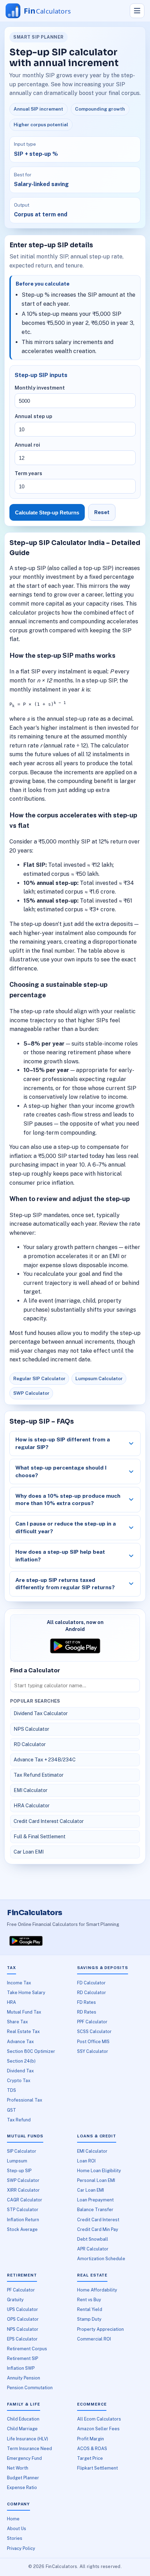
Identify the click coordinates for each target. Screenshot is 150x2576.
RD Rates (87, 2012)
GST (12, 2110)
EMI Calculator (31, 1790)
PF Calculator (21, 2290)
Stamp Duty (89, 2319)
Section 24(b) (21, 2061)
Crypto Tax (19, 2081)
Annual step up (33, 416)
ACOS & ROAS (92, 2449)
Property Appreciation (100, 2329)
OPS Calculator (23, 2319)
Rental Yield (90, 2309)
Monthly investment (40, 388)
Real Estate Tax (23, 2031)
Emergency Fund (24, 2458)
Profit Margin (91, 2439)
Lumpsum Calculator (99, 1378)
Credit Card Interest (98, 2220)
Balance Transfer (95, 2210)
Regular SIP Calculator (39, 1378)
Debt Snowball (93, 2239)
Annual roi (27, 445)
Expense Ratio (22, 2487)
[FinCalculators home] (45, 11)
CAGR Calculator (25, 2200)
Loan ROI (86, 2161)
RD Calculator (30, 1744)
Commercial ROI (94, 2339)
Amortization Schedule (101, 2259)
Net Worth (18, 2468)
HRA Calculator (32, 1806)
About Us (17, 2529)
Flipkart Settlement (97, 2468)
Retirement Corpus (27, 2349)
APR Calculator (93, 2249)
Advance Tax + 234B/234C (45, 1760)
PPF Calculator (92, 2022)
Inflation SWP (21, 2368)
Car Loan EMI (29, 1852)
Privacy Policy (21, 2548)
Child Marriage (22, 2429)
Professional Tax (25, 2100)
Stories (15, 2538)
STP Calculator (23, 2210)
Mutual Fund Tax (24, 2012)
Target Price (90, 2458)
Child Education (23, 2419)
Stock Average (22, 2229)
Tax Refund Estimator (39, 1775)
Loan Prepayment (95, 2200)
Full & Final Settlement (40, 1837)
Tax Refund (19, 2120)
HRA (12, 2002)
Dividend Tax (20, 2071)
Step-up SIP (19, 2171)
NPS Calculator (31, 1729)
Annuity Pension (24, 2378)
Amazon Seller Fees (98, 2429)
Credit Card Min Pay (98, 2229)
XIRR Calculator (23, 2190)
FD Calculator (91, 1983)
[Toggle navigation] (137, 11)
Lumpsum (17, 2161)
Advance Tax (20, 2042)
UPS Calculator (22, 2309)
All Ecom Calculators (99, 2419)
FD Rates (87, 2002)
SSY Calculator (93, 2051)
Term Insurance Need (29, 2449)
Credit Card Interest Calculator (49, 1821)
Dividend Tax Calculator (41, 1713)
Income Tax (19, 1983)
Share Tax (17, 2022)
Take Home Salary (26, 1993)
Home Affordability (97, 2290)
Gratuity (15, 2300)
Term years (28, 473)
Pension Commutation (30, 2388)
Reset (102, 512)
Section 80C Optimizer (31, 2051)
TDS (12, 2090)
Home (13, 2519)
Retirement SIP (22, 2358)
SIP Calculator (22, 2151)
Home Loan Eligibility (99, 2171)
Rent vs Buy (89, 2300)
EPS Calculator (22, 2339)
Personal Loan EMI (96, 2180)
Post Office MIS (93, 2042)
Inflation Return (23, 2220)
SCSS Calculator (94, 2031)
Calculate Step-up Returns (47, 513)
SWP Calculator (31, 1393)
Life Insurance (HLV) (28, 2439)
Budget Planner (23, 2478)
